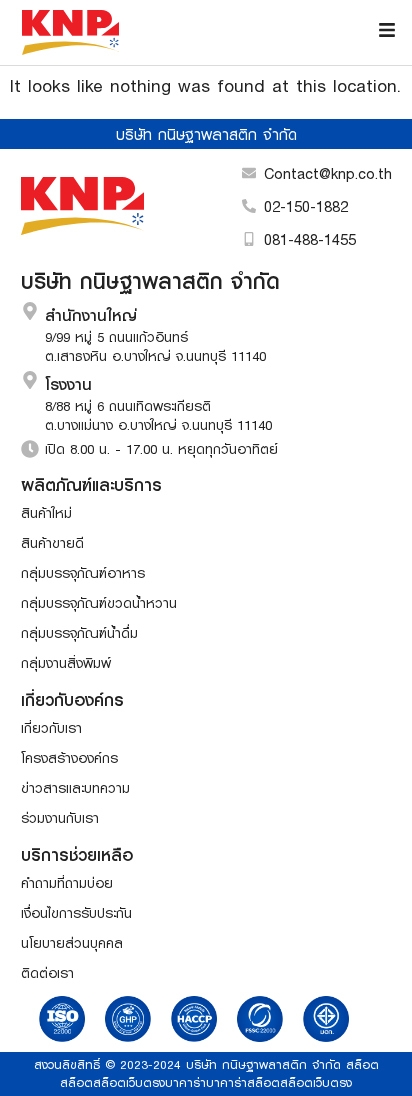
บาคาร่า (185, 1082)
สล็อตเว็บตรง (129, 1082)
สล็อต (362, 1064)
